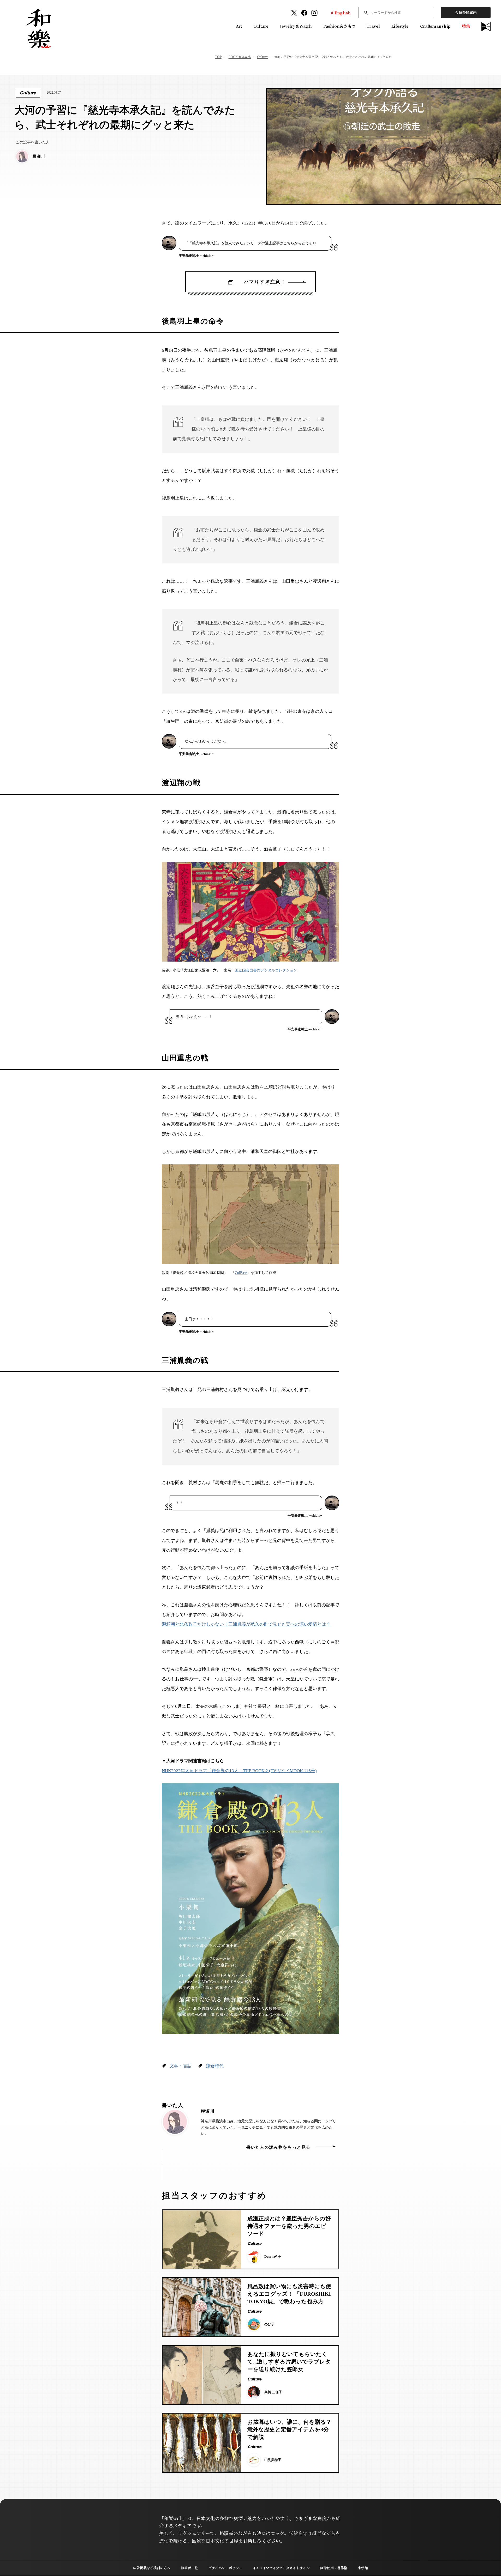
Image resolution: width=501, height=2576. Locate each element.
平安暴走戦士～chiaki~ (196, 256)
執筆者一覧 (189, 2568)
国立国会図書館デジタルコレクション (266, 970)
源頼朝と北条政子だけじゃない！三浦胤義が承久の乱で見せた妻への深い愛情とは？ (246, 1624)
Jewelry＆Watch (296, 26)
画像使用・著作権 (334, 2568)
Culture (261, 26)
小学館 (363, 2568)
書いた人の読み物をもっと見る (278, 2147)
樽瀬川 (208, 2111)
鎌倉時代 (215, 2066)
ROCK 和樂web (240, 57)
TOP (218, 57)
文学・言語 (181, 2066)
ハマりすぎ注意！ (260, 282)
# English (341, 13)
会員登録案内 (466, 13)
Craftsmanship (435, 26)
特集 (466, 26)
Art (239, 26)
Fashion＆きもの (339, 26)
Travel (373, 26)
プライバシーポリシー (225, 2568)
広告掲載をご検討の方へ (152, 2568)
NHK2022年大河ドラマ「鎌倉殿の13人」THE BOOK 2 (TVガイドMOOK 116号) (239, 1771)
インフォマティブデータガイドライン (281, 2568)
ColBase (241, 1273)
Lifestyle (400, 26)
